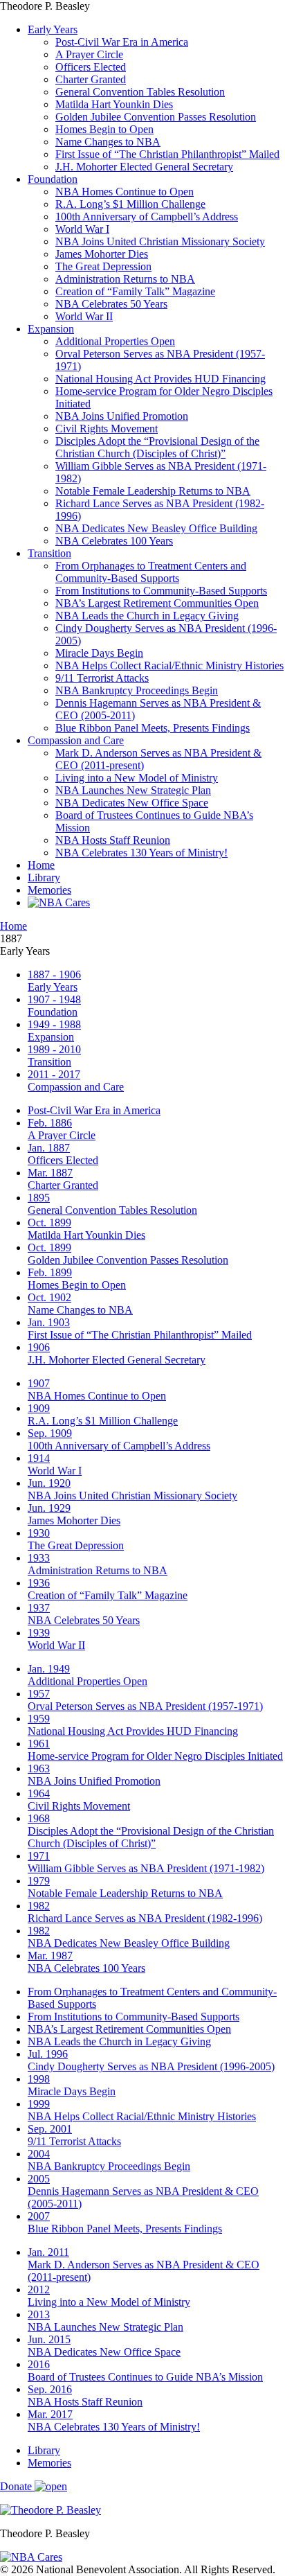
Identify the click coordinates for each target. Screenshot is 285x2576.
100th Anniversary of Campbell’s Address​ (147, 217)
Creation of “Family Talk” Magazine (135, 291)
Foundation (53, 179)
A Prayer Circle (89, 54)
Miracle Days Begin (99, 653)
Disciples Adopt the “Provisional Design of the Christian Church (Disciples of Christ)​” (157, 447)
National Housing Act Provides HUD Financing (160, 379)
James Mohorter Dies (102, 254)
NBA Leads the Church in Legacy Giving (147, 616)
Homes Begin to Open (104, 129)
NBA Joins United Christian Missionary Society (160, 241)
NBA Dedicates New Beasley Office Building (156, 528)
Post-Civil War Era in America (122, 42)
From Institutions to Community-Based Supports (161, 591)
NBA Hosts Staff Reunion (113, 840)
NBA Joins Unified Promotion (122, 416)
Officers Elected (91, 67)
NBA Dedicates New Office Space (132, 803)
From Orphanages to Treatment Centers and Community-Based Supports (151, 572)
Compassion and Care (76, 740)
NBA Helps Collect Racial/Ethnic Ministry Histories (169, 665)
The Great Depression (103, 266)
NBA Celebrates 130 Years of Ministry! (141, 853)
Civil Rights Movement (107, 429)
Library (44, 877)
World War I (82, 229)
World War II (84, 316)
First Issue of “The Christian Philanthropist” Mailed (167, 154)
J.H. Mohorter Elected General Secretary (144, 167)
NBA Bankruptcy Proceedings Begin (137, 690)
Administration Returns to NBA (125, 279)
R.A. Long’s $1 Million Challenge (130, 204)
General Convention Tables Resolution (140, 92)
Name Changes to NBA (108, 142)
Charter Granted (91, 79)
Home (41, 865)
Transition (49, 553)
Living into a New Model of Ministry (137, 778)
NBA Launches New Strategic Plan (133, 790)
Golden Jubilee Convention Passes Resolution (156, 117)
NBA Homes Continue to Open (125, 192)
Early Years (53, 29)
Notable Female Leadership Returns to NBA (153, 491)
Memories (49, 890)
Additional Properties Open (115, 341)
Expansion (51, 329)
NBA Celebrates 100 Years (114, 541)
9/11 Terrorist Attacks (102, 678)
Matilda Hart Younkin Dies (114, 104)
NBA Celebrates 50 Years (111, 304)
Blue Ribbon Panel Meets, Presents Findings (153, 728)
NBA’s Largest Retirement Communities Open (157, 603)
